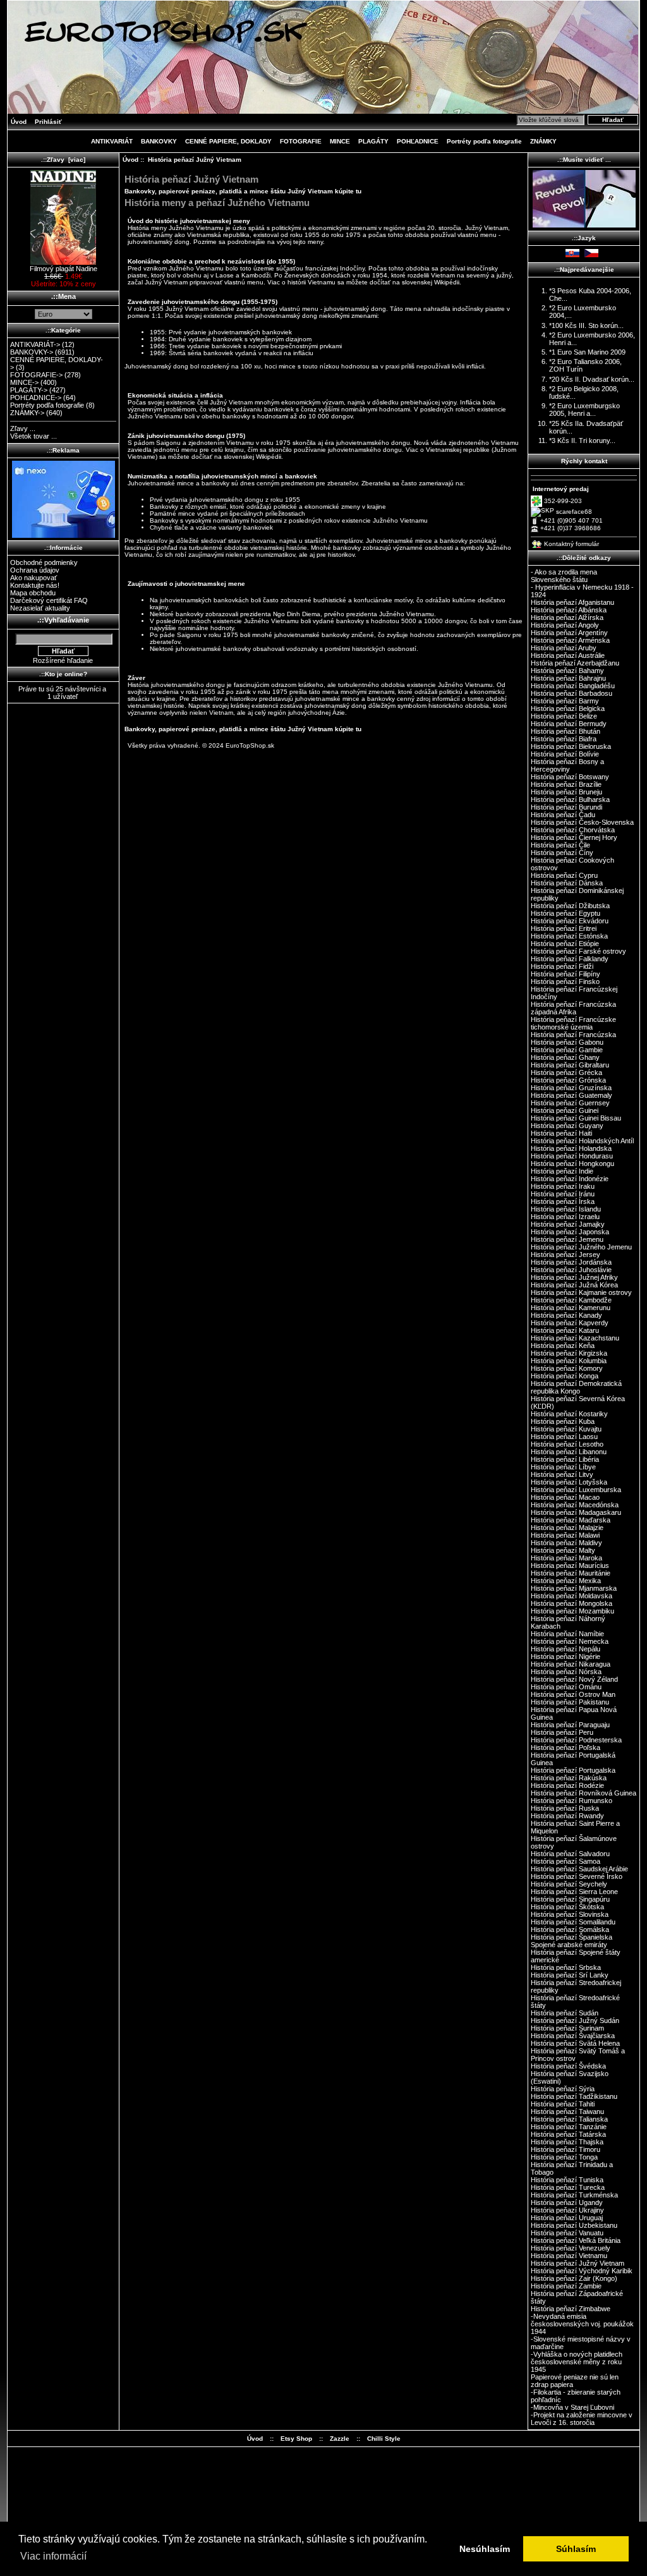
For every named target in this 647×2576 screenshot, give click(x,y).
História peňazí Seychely (569, 1884)
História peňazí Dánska (567, 883)
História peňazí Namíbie (567, 1634)
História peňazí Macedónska (575, 1505)
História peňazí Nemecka (570, 1641)
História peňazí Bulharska (570, 799)
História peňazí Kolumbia (569, 1361)
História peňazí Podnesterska (576, 1740)
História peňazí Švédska (568, 2066)
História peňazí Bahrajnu (568, 678)
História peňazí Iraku (563, 1186)
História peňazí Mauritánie (571, 1573)
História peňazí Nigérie (565, 1656)
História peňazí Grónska (568, 1080)
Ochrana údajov (35, 570)
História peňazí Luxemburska (576, 1490)
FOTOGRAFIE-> (36, 375)
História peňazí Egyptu (565, 913)
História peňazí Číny (562, 853)
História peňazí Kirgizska (569, 1353)
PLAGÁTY (373, 141)
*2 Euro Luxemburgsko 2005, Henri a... (584, 410)
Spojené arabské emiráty (569, 1945)
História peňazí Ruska (565, 1808)
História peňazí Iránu (563, 1194)
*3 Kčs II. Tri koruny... (582, 440)
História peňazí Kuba (563, 1421)
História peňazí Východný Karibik (582, 2271)
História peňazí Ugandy (567, 2202)
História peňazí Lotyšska (569, 1482)
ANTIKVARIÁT (112, 141)
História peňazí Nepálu (565, 1649)
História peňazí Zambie (566, 2286)
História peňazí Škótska (567, 1907)
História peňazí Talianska (569, 2119)
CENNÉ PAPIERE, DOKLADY (228, 141)
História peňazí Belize (564, 716)
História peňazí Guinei (565, 1110)
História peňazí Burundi (566, 807)
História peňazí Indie (562, 1171)
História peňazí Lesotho (567, 1444)
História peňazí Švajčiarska (573, 2036)
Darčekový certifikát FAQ (49, 600)
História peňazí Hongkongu (572, 1163)
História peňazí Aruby (564, 648)
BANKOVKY (159, 141)
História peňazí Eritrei (564, 928)
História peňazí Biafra (564, 739)
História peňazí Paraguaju (570, 1725)
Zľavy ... (23, 428)
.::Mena (63, 296)
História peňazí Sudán (565, 2013)
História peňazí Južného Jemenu (581, 1247)
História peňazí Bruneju (566, 792)
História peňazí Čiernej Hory (574, 837)
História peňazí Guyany (567, 1126)
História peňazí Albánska (569, 610)
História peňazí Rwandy (567, 1816)
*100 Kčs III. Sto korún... (586, 325)
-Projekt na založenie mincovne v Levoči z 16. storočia (582, 2419)
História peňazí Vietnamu (569, 2256)
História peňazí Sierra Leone (574, 1892)
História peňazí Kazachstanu (575, 1338)
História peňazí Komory (567, 1368)
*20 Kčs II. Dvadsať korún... (592, 379)
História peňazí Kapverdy (570, 1323)
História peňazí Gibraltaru (570, 1065)
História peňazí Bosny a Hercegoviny (567, 765)
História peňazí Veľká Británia (576, 2240)
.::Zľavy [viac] (63, 160)
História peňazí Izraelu (565, 1217)
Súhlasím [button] (576, 2549)
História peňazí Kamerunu (571, 1308)
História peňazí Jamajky (568, 1224)
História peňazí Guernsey (570, 1103)
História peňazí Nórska (566, 1672)
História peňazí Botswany (570, 777)
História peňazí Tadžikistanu (574, 2096)
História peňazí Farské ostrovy (578, 951)
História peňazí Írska (563, 1201)
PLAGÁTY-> (29, 390)
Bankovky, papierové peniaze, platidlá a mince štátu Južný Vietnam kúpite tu (243, 191)
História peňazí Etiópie (565, 944)
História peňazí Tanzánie (569, 2127)
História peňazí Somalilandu (573, 1922)
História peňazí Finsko (565, 981)
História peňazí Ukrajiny (567, 2210)
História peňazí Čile (560, 845)
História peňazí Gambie (567, 1050)
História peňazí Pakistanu (570, 1702)
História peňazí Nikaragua (571, 1664)
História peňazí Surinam (567, 2028)
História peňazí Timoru (565, 2149)
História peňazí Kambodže (571, 1300)
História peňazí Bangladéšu (573, 686)
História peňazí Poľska (565, 1747)
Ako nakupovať (33, 578)
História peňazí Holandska (571, 1148)
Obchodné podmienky (44, 562)
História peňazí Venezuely (571, 2248)
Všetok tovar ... (33, 436)
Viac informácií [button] (53, 2556)
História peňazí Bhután (565, 731)
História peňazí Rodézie (567, 1785)
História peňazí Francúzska (573, 1035)
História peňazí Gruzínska (571, 1088)
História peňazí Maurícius (570, 1565)
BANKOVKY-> (32, 352)
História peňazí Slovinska (570, 1914)
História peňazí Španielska (571, 1937)
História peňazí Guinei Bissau (576, 1118)
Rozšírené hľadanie (63, 660)
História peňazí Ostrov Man (573, 1694)
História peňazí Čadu (563, 815)
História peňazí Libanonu (569, 1452)
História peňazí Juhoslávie (571, 1270)
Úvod (19, 122)
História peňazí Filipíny (565, 974)
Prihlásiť (48, 122)
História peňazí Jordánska (571, 1262)
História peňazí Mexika (566, 1581)
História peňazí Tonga (564, 2157)
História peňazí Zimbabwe (571, 2309)
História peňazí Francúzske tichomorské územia (573, 1023)
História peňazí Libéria (565, 1459)
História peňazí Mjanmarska (574, 1588)
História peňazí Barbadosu (571, 693)
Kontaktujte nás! (35, 585)
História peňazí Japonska (570, 1232)
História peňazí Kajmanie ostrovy (581, 1292)
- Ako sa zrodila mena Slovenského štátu (564, 576)
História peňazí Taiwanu (567, 2111)
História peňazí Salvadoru (570, 1854)
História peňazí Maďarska (571, 1520)
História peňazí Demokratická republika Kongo (576, 1387)
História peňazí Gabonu (567, 1042)
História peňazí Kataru (565, 1330)
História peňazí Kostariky (569, 1414)
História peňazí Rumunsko (571, 1801)
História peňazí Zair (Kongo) (574, 2278)
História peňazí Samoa (565, 1861)
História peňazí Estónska (569, 936)
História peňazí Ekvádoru (570, 921)
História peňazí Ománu (566, 1687)
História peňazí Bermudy (569, 724)
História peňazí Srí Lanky (570, 1975)
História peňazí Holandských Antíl (582, 1141)
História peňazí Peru (562, 1732)
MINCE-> (24, 382)
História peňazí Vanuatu (567, 2233)
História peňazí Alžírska (567, 617)
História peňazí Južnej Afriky (574, 1277)
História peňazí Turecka (568, 2187)
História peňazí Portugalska (573, 1770)
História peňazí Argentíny (569, 633)
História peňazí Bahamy (567, 671)
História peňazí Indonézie (570, 1179)
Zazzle (340, 2439)
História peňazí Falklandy (570, 959)
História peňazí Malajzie (567, 1528)
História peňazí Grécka (566, 1072)
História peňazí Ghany (565, 1057)
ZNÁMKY (543, 141)
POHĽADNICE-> (36, 398)
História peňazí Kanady (566, 1315)
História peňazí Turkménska (574, 2195)
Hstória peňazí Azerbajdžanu (575, 663)
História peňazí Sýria (563, 2089)
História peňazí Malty (563, 1550)
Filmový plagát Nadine (63, 269)
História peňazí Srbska (566, 1967)
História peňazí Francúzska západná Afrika (573, 1008)
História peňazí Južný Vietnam (577, 2263)
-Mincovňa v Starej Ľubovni (572, 2407)
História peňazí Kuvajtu (566, 1429)
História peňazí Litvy (562, 1474)
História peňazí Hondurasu (572, 1156)
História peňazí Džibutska (570, 906)
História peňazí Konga (565, 1376)
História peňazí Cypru (564, 875)
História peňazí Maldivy (566, 1543)
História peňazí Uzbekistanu (574, 2225)
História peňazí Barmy (565, 701)
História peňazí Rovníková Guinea (584, 1793)
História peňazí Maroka (566, 1558)
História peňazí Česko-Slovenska (582, 822)
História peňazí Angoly (565, 625)
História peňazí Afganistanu (572, 602)
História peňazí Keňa (563, 1346)
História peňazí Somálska (570, 1929)
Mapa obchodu (33, 593)
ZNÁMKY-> (27, 413)
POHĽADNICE (418, 141)
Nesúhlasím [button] (485, 2549)
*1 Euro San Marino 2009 (587, 352)
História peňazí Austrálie (568, 655)
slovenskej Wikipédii (431, 282)
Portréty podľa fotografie (484, 141)
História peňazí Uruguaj (567, 2218)
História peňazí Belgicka (568, 708)
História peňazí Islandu (566, 1209)
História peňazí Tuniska (567, 2180)
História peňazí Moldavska (571, 1596)
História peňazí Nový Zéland (574, 1679)
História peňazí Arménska (570, 640)
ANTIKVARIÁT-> (35, 344)
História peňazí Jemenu (567, 1239)
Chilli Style (384, 2439)
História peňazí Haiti (561, 1133)
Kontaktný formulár (571, 544)
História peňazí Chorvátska (573, 830)
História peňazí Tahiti (563, 2104)
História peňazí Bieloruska (571, 746)
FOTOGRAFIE (301, 141)
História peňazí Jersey (565, 1255)
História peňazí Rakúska (569, 1778)
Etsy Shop (296, 2439)
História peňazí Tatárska (568, 2134)
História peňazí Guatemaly (571, 1095)
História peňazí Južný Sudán (575, 2020)
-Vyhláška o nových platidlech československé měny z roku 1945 (577, 2362)
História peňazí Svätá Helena (575, 2043)
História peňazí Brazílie (566, 784)
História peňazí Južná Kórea (574, 1285)
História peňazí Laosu (564, 1437)
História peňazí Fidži (562, 966)
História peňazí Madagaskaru (576, 1512)
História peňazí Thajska (567, 2142)
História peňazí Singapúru (570, 1899)
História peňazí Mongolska (571, 1603)
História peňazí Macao (565, 1497)
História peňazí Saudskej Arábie (579, 1869)
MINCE (340, 141)
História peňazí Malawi (565, 1535)
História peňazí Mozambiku (572, 1611)
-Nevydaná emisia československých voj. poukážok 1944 (582, 2324)
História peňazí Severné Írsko (577, 1876)
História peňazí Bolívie (565, 754)
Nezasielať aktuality (40, 608)
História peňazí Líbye (563, 1467)
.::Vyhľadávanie (63, 620)
